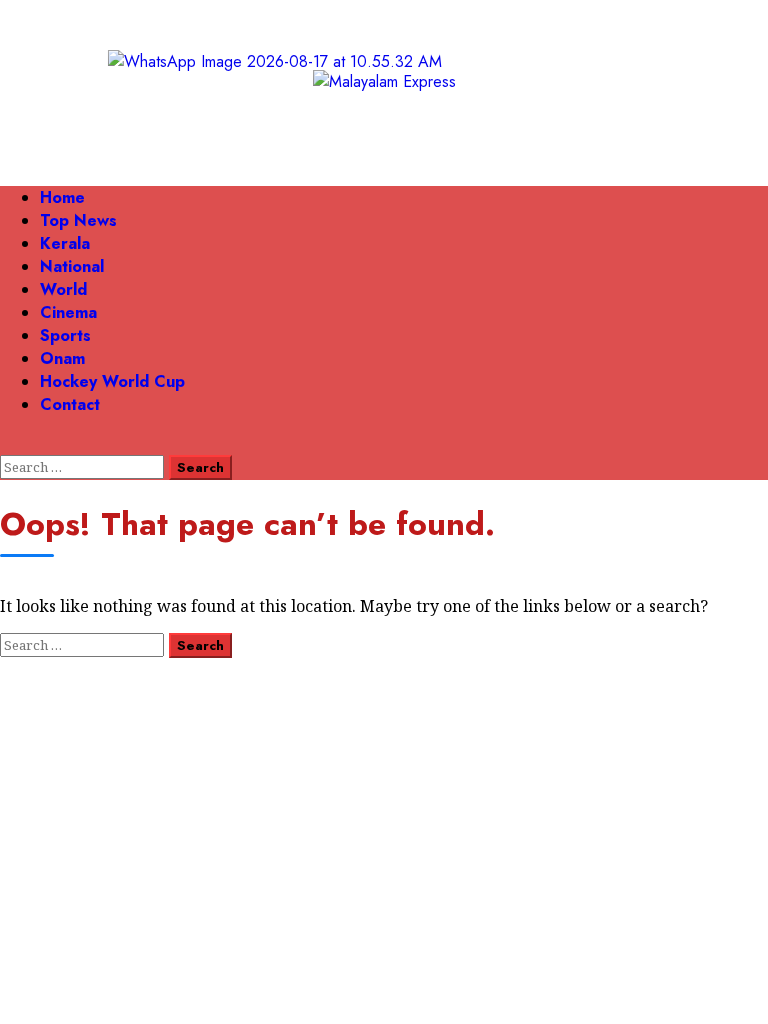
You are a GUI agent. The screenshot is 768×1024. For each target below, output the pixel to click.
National (72, 266)
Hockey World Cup (112, 381)
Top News (78, 220)
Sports (65, 335)
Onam (62, 358)
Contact (70, 404)
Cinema (68, 312)
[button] (6, 443)
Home (62, 197)
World (63, 289)
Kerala (65, 243)
